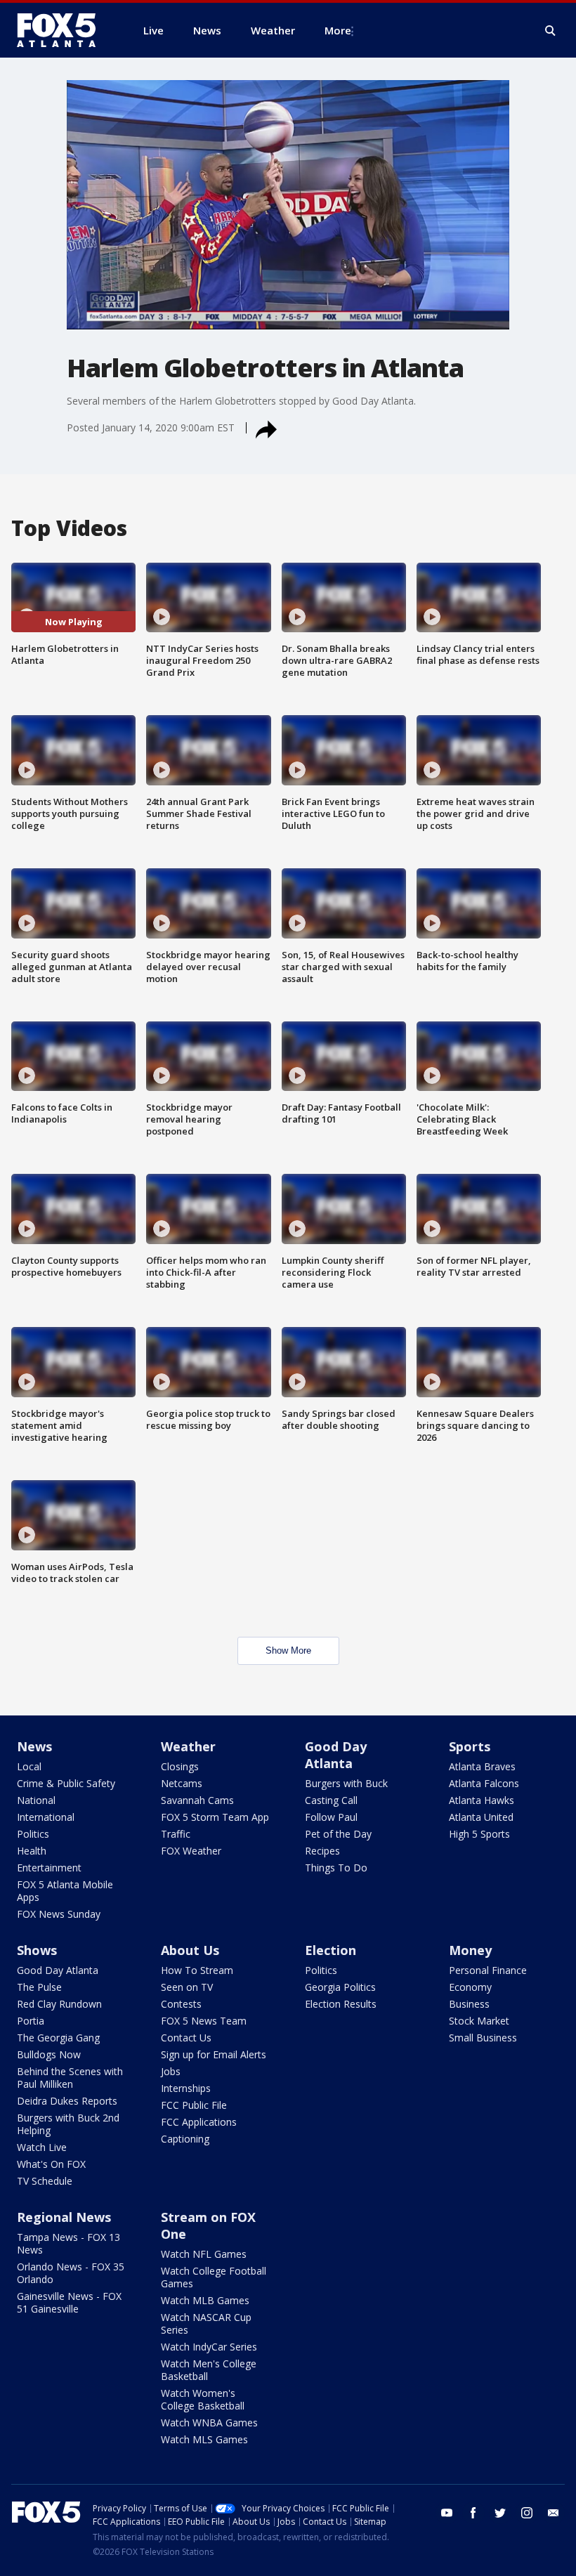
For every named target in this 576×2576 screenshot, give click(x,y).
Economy (470, 1987)
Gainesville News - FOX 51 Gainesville (69, 2302)
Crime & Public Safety (66, 1783)
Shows (37, 1950)
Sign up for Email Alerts (214, 2054)
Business (469, 2004)
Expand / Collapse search (551, 31)
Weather (188, 1746)
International (46, 1817)
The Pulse (39, 1987)
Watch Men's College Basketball (209, 2370)
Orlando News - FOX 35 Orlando (71, 2273)
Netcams (182, 1783)
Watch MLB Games (205, 2300)
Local (29, 1766)
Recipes (322, 1851)
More (338, 30)
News (34, 1746)
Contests (181, 2004)
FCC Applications (199, 2122)
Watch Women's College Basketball (203, 2399)
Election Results (341, 2004)
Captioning (185, 2139)
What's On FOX (51, 2164)
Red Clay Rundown (59, 2004)
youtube (447, 2513)
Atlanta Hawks (482, 1800)
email (554, 2513)
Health (32, 1851)
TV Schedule (45, 2181)
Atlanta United (481, 1817)
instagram (527, 2513)
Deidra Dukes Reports (67, 2101)
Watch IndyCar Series (209, 2347)
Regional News (64, 2217)
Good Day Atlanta (336, 1755)
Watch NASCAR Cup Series (206, 2323)
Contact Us (186, 2038)
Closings (180, 1766)
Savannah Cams (197, 1800)
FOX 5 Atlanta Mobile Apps (65, 1891)
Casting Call (331, 1800)
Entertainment (49, 1868)
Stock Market (479, 2021)
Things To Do (336, 1868)
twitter (500, 2513)
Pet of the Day (338, 1834)
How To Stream (197, 1970)
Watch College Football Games (214, 2277)
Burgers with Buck (346, 1783)
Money (470, 1950)
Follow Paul (331, 1817)
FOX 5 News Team (204, 2021)
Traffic (176, 1834)
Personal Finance (488, 1970)
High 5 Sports (479, 1834)
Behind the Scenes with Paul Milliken (70, 2078)
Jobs (171, 2071)
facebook (473, 2513)
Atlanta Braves (482, 1766)
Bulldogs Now (49, 2054)
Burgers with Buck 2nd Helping (68, 2124)
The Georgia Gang (58, 2038)
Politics (33, 1834)
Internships (186, 2088)
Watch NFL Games (204, 2254)
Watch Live (42, 2147)
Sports (470, 1746)
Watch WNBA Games (209, 2423)
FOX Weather (191, 1851)
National (36, 1800)
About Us (190, 1950)
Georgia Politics (340, 1987)
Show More (288, 1650)
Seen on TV (187, 1987)
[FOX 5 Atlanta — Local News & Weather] (63, 30)
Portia (31, 2021)
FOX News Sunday (59, 1914)
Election (330, 1950)
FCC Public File (194, 2105)
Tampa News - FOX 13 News (68, 2243)
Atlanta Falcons (484, 1783)
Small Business (483, 2038)
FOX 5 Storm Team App (215, 1817)
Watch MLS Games (204, 2439)
